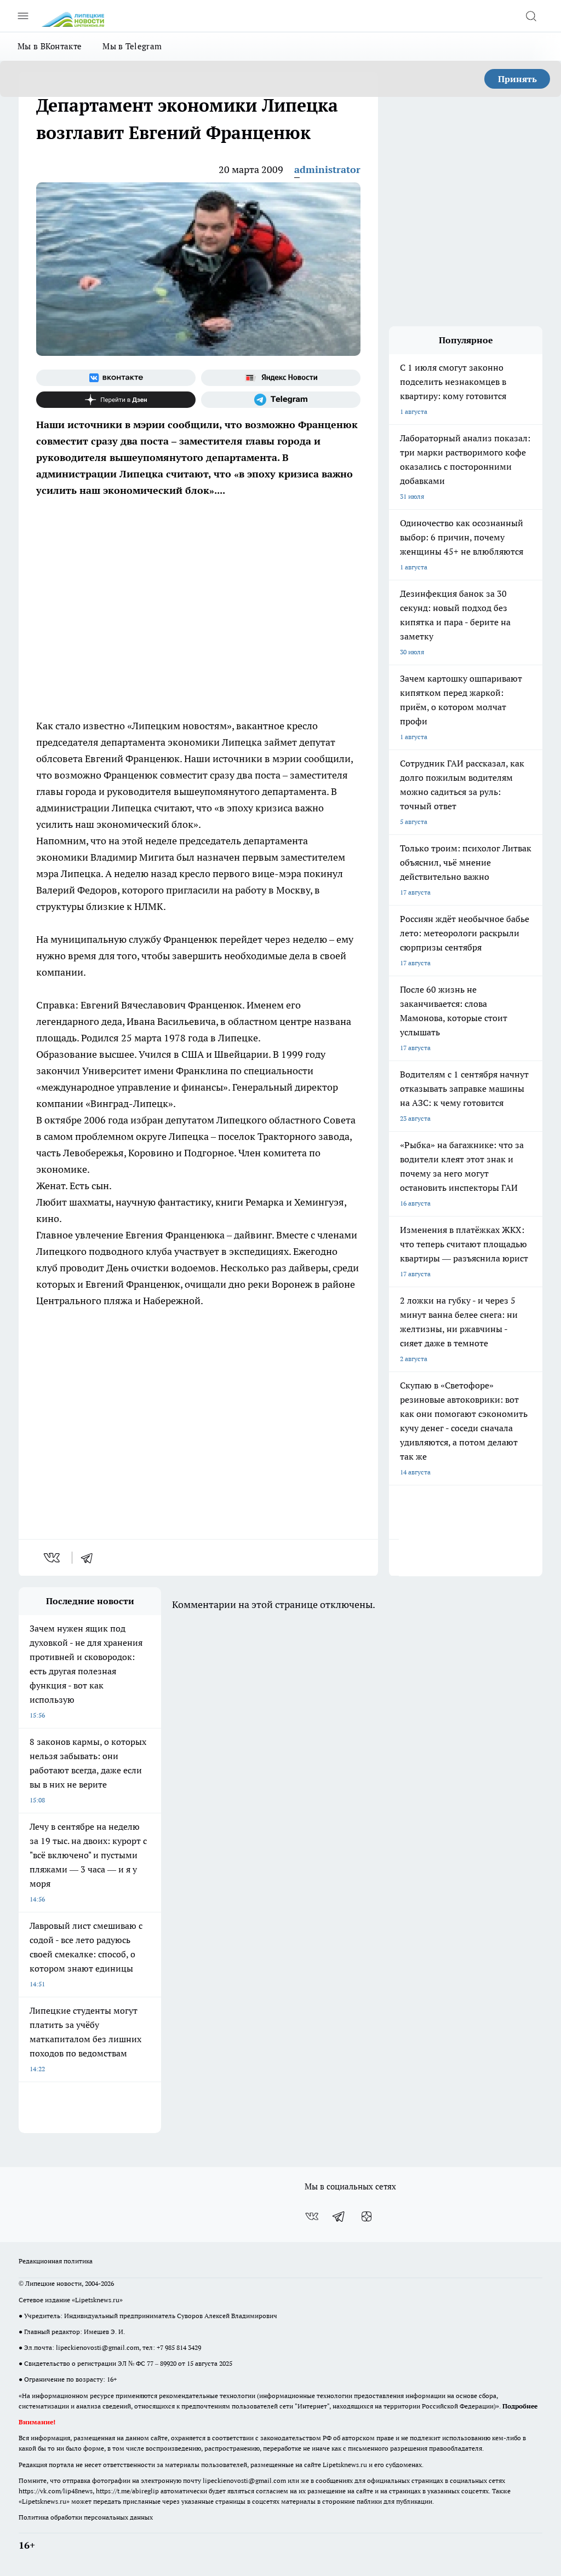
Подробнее (520, 2406)
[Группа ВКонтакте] (116, 378)
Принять (517, 79)
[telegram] (90, 1558)
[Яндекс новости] (281, 378)
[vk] (53, 1558)
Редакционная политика (56, 2261)
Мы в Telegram (132, 46)
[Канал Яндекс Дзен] (116, 400)
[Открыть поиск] (531, 16)
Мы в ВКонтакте (50, 46)
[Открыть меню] (23, 16)
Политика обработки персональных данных (86, 2517)
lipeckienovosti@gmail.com (98, 2347)
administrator (327, 169)
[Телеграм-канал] (281, 400)
